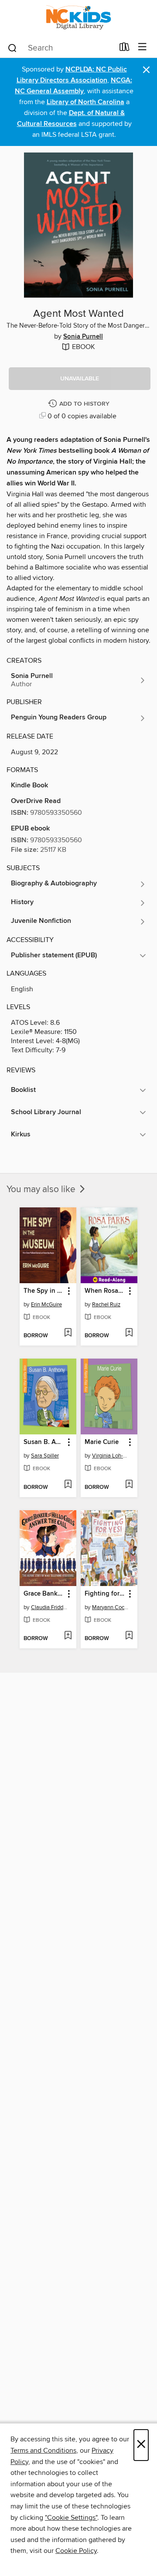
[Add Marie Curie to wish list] (129, 1485)
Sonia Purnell (83, 337)
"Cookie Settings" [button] (71, 2518)
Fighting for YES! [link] (105, 1594)
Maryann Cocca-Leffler (110, 1607)
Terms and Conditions (43, 2451)
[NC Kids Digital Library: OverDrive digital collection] (78, 19)
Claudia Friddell (49, 1607)
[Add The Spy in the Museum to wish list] (68, 1333)
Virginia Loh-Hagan (110, 1456)
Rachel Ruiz (106, 1305)
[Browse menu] (142, 47)
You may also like (42, 1190)
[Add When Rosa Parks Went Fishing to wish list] (129, 1333)
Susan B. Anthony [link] (44, 1442)
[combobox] (60, 48)
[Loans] (125, 49)
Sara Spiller (45, 1456)
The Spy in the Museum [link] (44, 1291)
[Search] (12, 47)
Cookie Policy (76, 2551)
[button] (80, 379)
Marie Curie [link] (102, 1442)
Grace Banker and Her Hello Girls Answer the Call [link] (44, 1594)
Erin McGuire (46, 1305)
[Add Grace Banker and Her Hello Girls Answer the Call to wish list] (68, 1636)
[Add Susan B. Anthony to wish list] (68, 1485)
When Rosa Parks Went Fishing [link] (105, 1291)
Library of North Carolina (85, 102)
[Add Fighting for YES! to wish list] (129, 1636)
